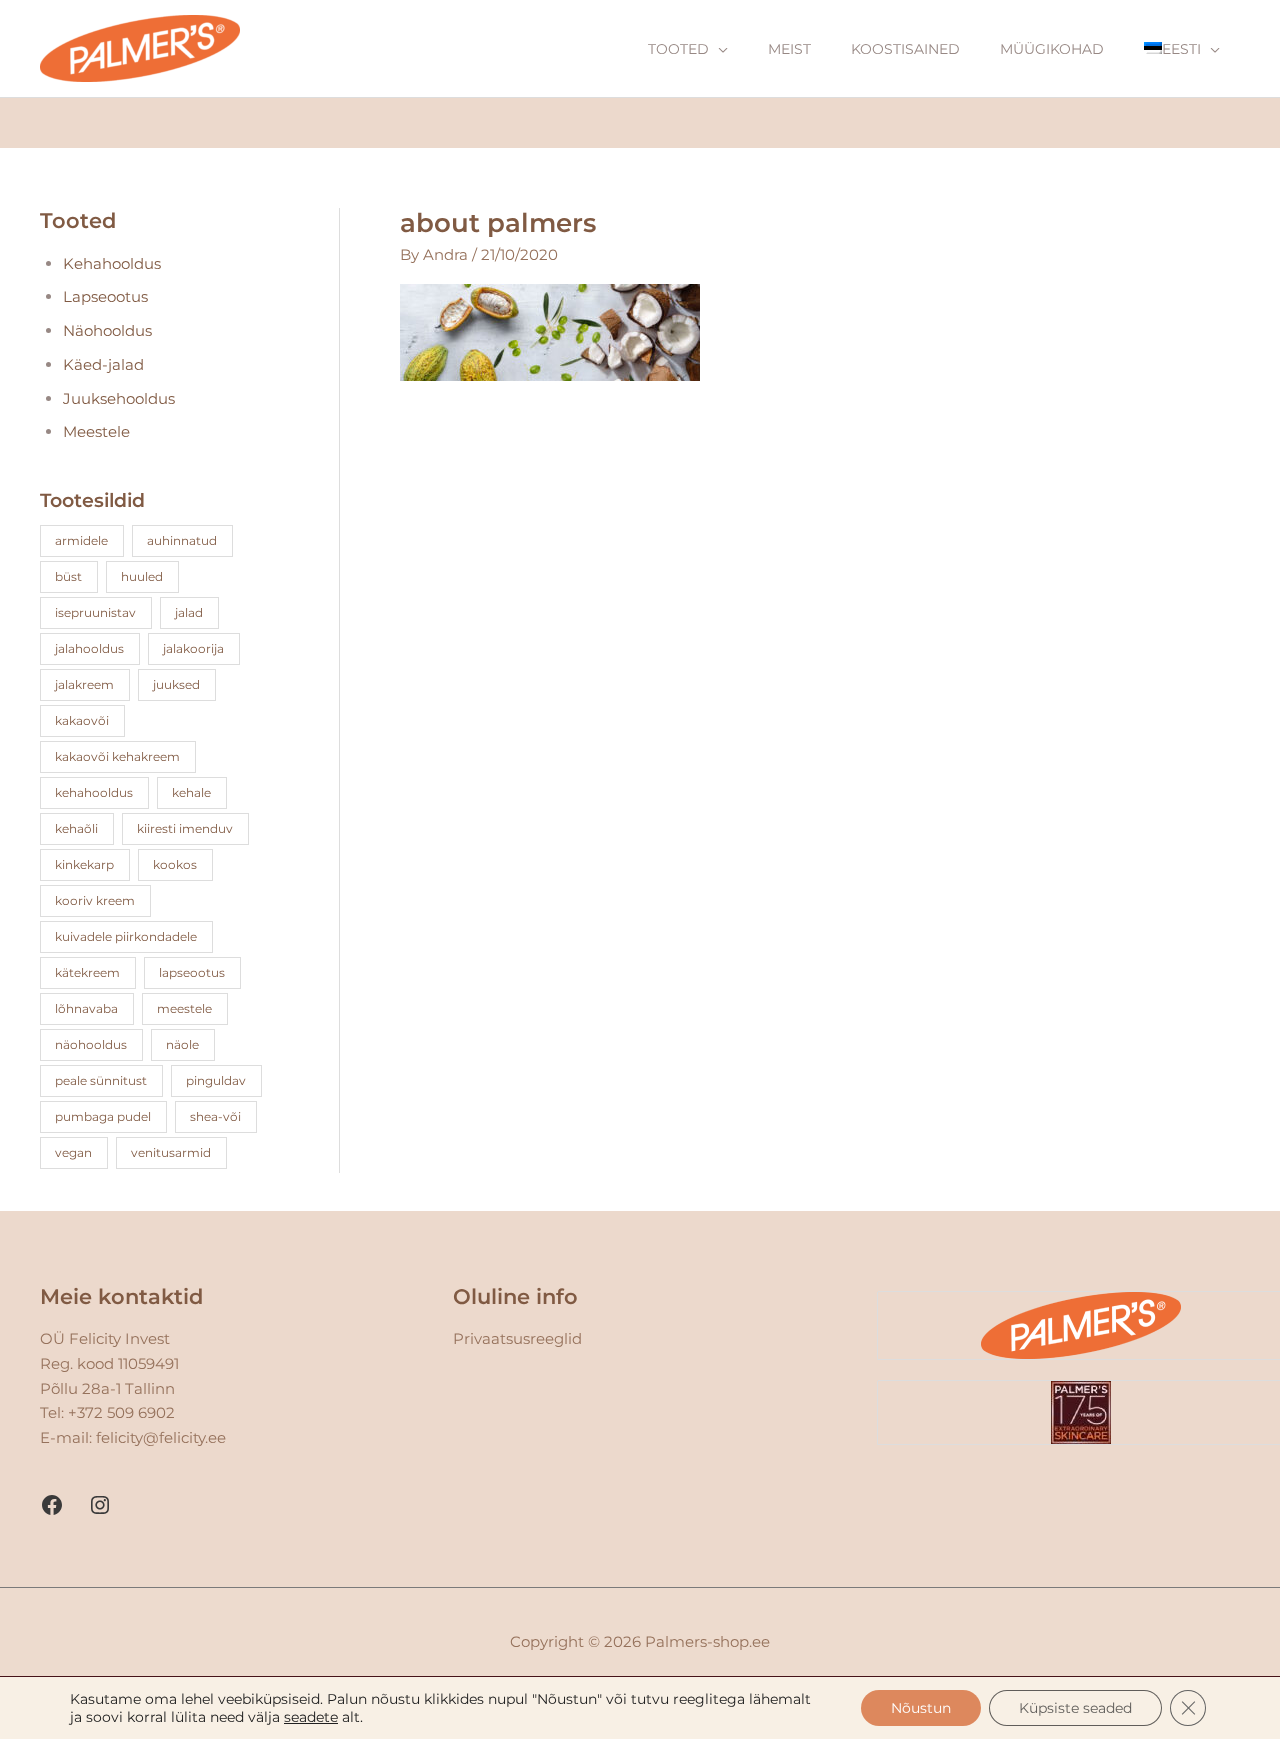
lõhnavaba (86, 1008)
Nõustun (921, 1708)
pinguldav (216, 1080)
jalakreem (84, 684)
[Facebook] (52, 1505)
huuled (142, 576)
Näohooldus (107, 330)
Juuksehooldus (119, 398)
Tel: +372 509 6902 (107, 1412)
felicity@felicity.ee (161, 1437)
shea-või (215, 1116)
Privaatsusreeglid (517, 1338)
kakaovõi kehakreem (117, 756)
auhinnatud (182, 540)
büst (68, 576)
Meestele (96, 431)
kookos (175, 864)
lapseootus (192, 972)
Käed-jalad (103, 364)
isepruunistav (95, 612)
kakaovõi (82, 720)
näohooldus (91, 1044)
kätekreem (87, 972)
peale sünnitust (101, 1080)
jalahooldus (89, 648)
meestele (184, 1008)
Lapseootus (105, 296)
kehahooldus (94, 792)
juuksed (176, 684)
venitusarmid (171, 1152)
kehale (191, 792)
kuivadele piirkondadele (126, 936)
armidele (81, 540)
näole (182, 1044)
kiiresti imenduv (185, 828)
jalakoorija (193, 648)
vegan (73, 1152)
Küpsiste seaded (1075, 1708)
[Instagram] (100, 1505)
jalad (189, 612)
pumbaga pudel (103, 1116)
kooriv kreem (95, 900)
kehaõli (76, 828)
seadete (311, 1717)
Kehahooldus (112, 263)
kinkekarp (84, 864)
